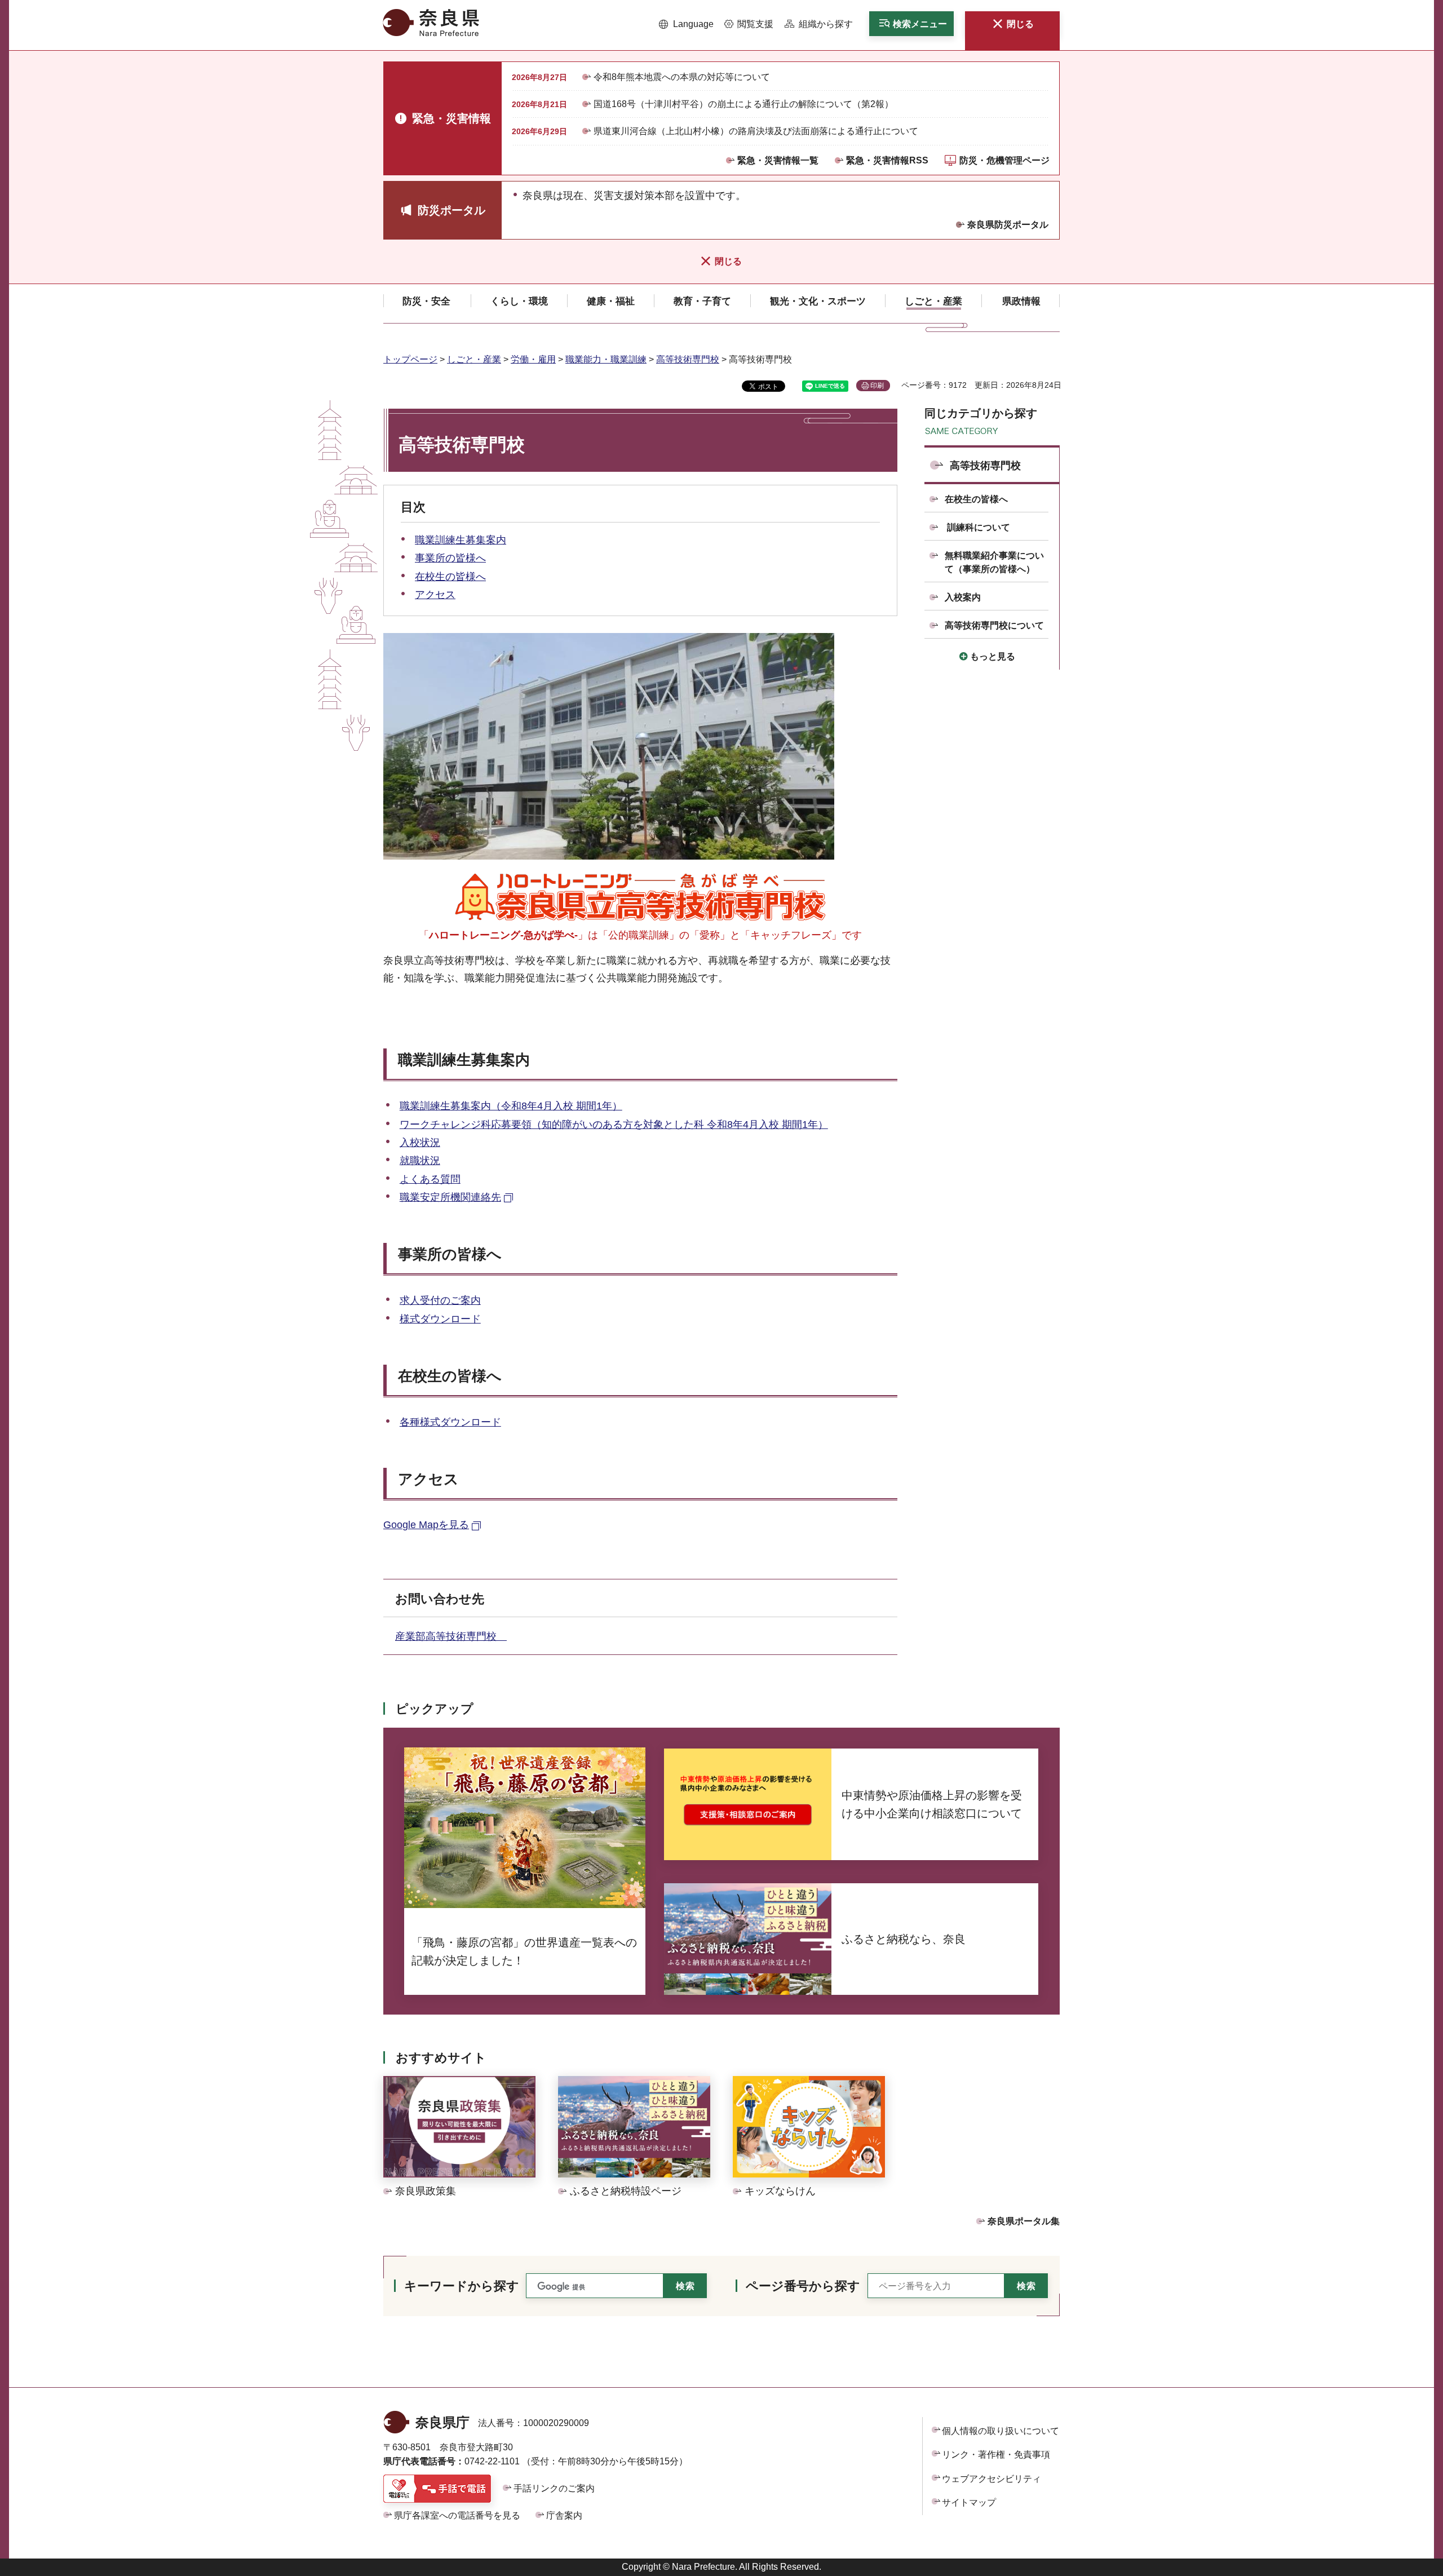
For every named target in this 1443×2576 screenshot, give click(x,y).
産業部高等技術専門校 (451, 1636)
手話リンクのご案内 (554, 2488)
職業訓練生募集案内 (461, 540)
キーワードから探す (462, 2286)
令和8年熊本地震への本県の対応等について (682, 77)
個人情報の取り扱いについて (1001, 2431)
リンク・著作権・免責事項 (996, 2455)
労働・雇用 (533, 359)
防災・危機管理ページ (1004, 160)
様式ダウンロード (440, 1319)
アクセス (435, 595)
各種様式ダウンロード (450, 1422)
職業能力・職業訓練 (606, 359)
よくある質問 (430, 1179)
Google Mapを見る (426, 1525)
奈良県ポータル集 (1024, 2221)
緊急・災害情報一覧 (778, 160)
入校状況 (420, 1143)
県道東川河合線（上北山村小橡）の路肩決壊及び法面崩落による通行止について (756, 131)
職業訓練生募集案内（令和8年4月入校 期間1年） (511, 1106)
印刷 (877, 386)
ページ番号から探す (803, 2286)
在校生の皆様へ (450, 577)
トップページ (410, 359)
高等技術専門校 (688, 359)
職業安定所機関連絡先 (450, 1197)
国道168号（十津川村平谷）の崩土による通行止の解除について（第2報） (743, 104)
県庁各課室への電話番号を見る (457, 2515)
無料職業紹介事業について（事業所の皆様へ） (994, 562)
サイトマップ (969, 2502)
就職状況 (420, 1161)
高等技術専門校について (994, 625)
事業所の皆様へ (450, 558)
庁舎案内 (564, 2515)
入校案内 (963, 597)
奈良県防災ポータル (1008, 225)
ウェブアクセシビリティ (991, 2479)
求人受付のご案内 (440, 1300)
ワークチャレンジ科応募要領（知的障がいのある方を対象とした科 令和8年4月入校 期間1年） (614, 1125)
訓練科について (977, 527)
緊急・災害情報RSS (887, 160)
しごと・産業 (474, 359)
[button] (686, 24)
